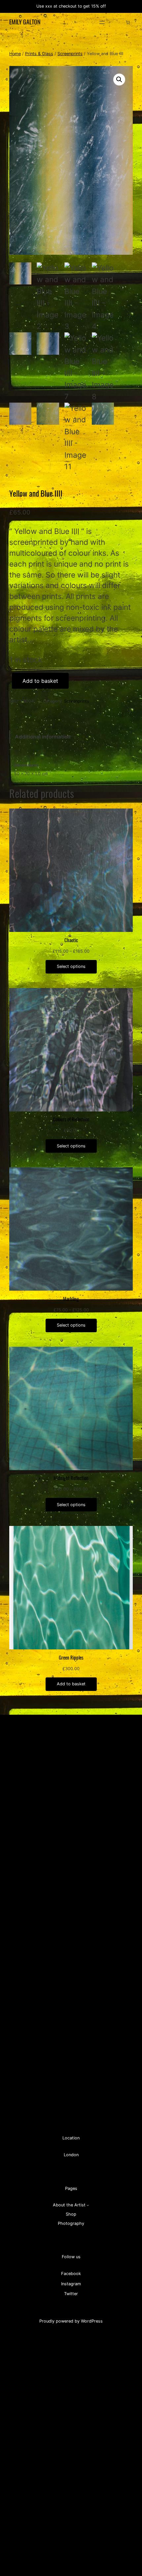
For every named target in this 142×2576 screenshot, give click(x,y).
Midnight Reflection (71, 1478)
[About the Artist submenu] (88, 2205)
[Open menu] (102, 22)
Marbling (71, 1299)
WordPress (92, 2321)
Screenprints (70, 54)
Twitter (71, 2294)
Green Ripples (71, 1658)
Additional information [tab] (43, 737)
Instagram (71, 2284)
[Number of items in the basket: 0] (128, 22)
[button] (119, 80)
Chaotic (71, 940)
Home (15, 54)
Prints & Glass (39, 54)
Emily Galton (25, 22)
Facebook (71, 2274)
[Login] (118, 22)
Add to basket (40, 681)
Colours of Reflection (71, 1119)
